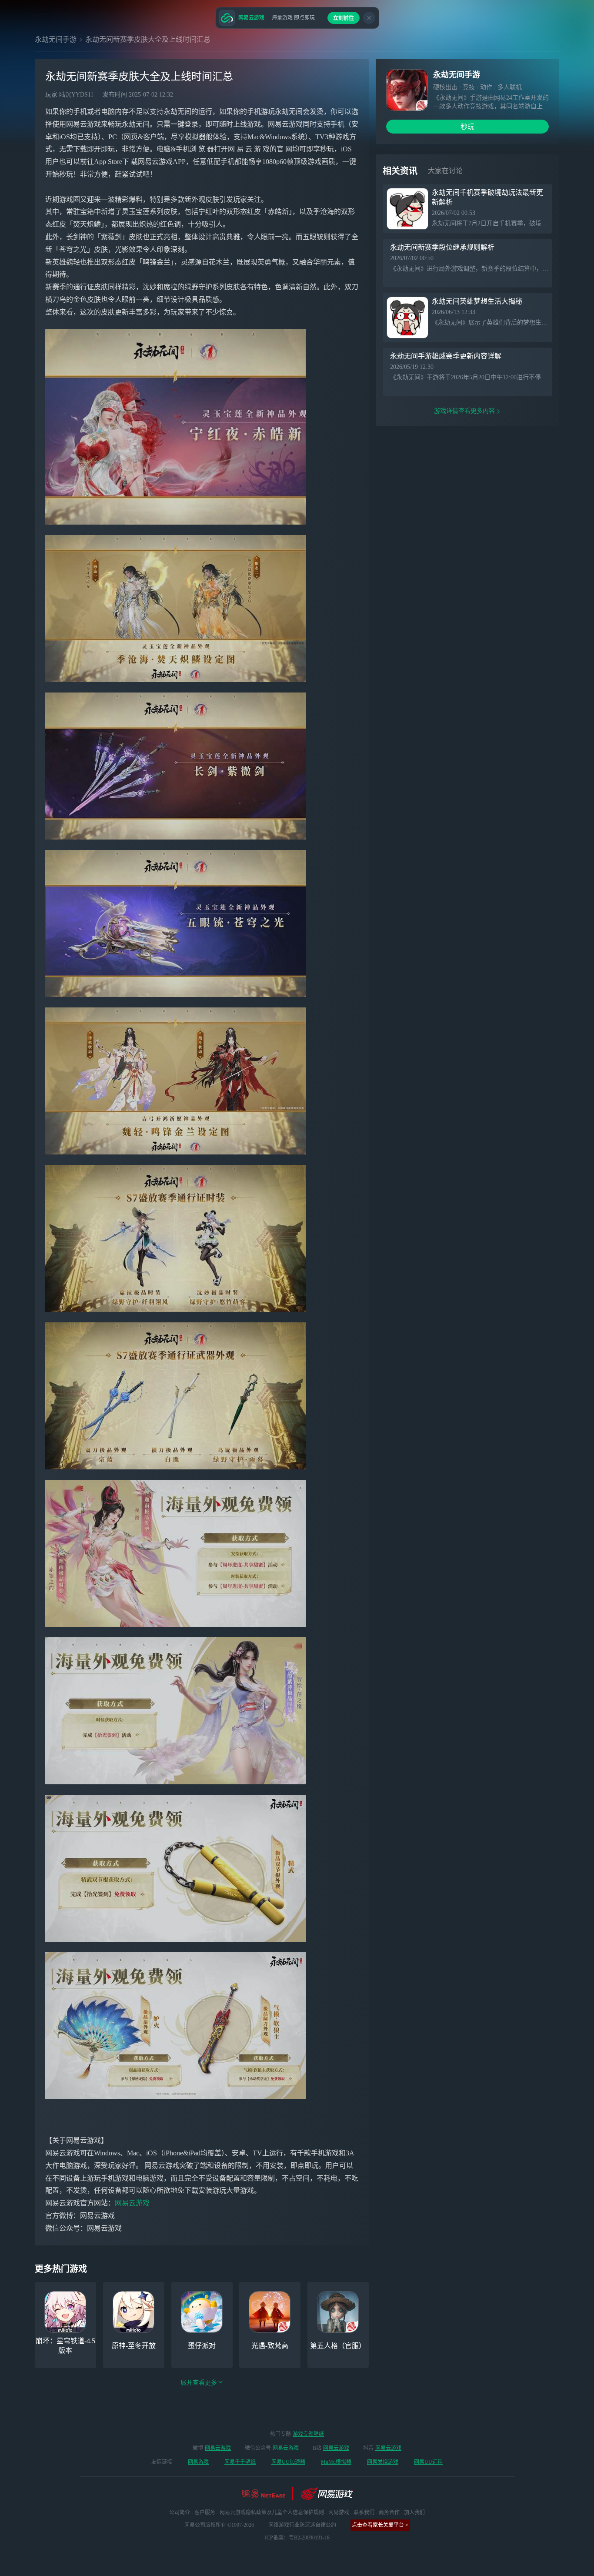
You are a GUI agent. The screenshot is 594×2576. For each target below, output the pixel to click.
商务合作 (389, 2512)
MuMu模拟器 (336, 2462)
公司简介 (180, 2512)
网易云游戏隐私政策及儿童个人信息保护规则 (272, 2512)
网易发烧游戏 (383, 2462)
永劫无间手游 (56, 39)
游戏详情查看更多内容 (464, 411)
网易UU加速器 (288, 2462)
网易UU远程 (428, 2462)
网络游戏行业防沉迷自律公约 (302, 2525)
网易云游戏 (132, 2203)
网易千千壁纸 (240, 2462)
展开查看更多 (199, 2383)
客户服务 (205, 2512)
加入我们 (414, 2512)
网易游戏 (198, 2462)
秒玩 (467, 127)
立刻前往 (344, 18)
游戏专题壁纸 (308, 2434)
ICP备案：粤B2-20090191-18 (297, 2538)
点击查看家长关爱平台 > (380, 2525)
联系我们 (364, 2512)
